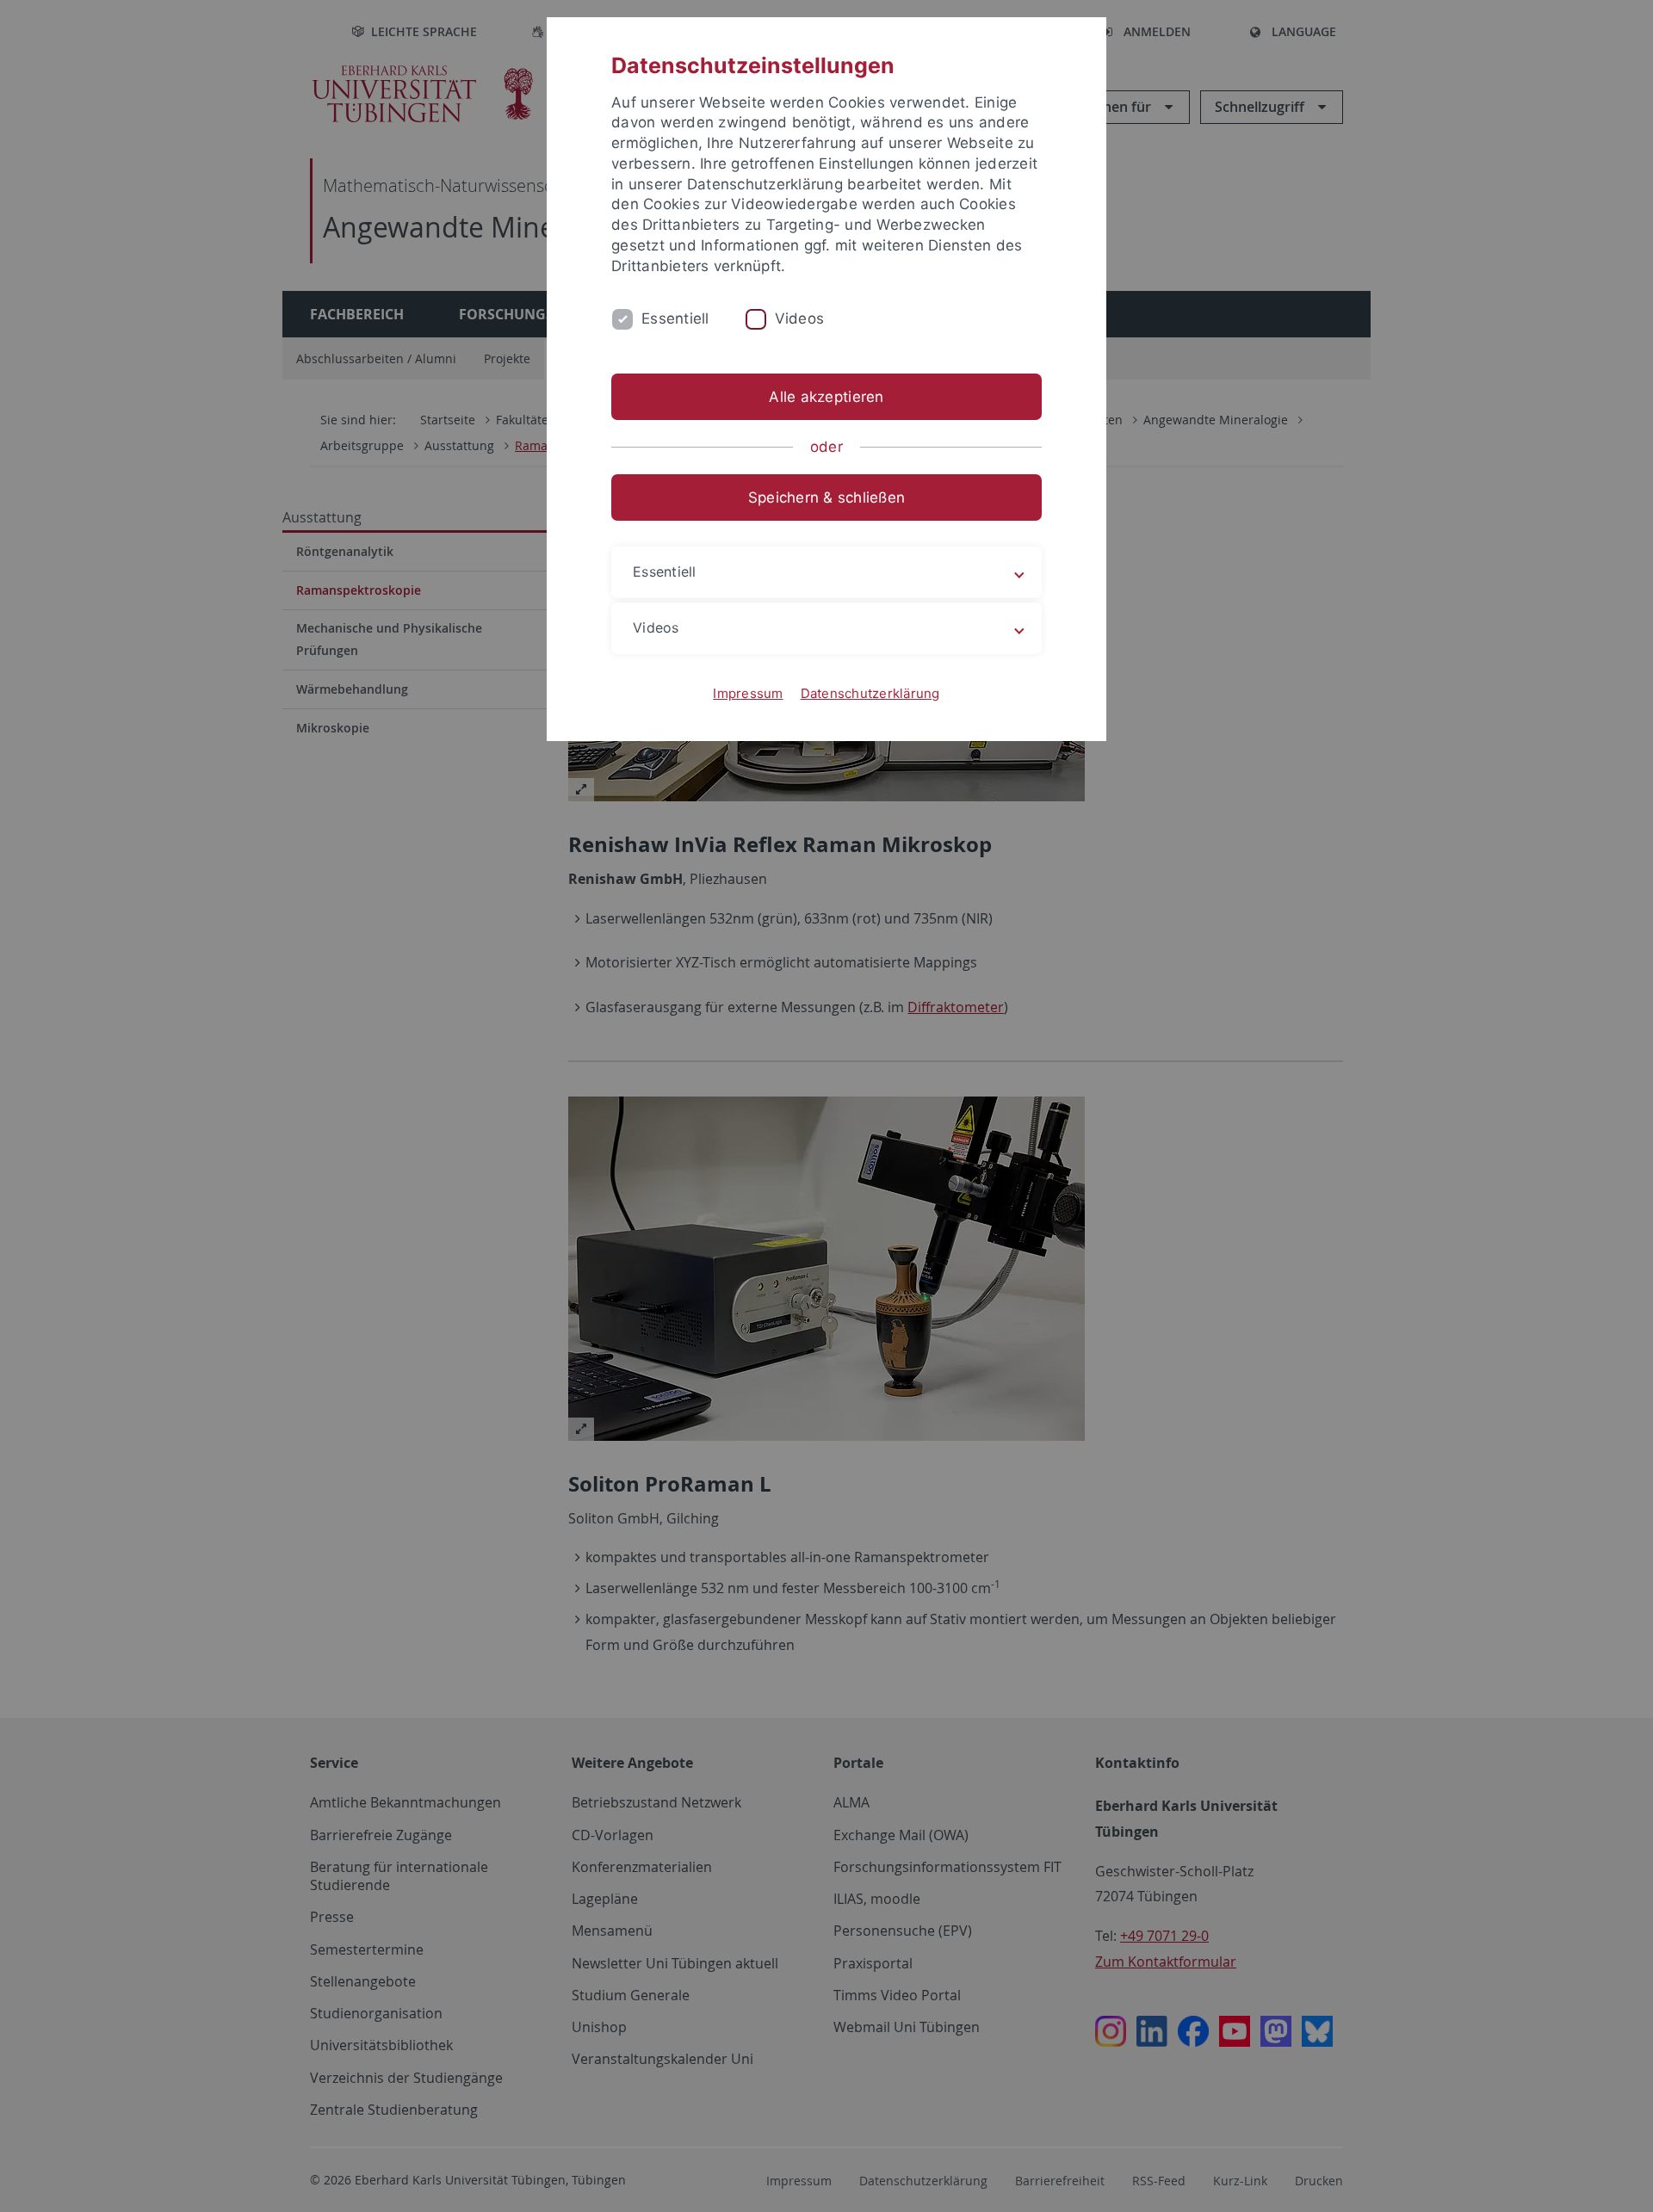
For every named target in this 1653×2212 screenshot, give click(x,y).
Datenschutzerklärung (870, 693)
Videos (800, 318)
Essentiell (675, 318)
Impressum (748, 693)
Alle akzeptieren (826, 397)
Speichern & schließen (826, 497)
